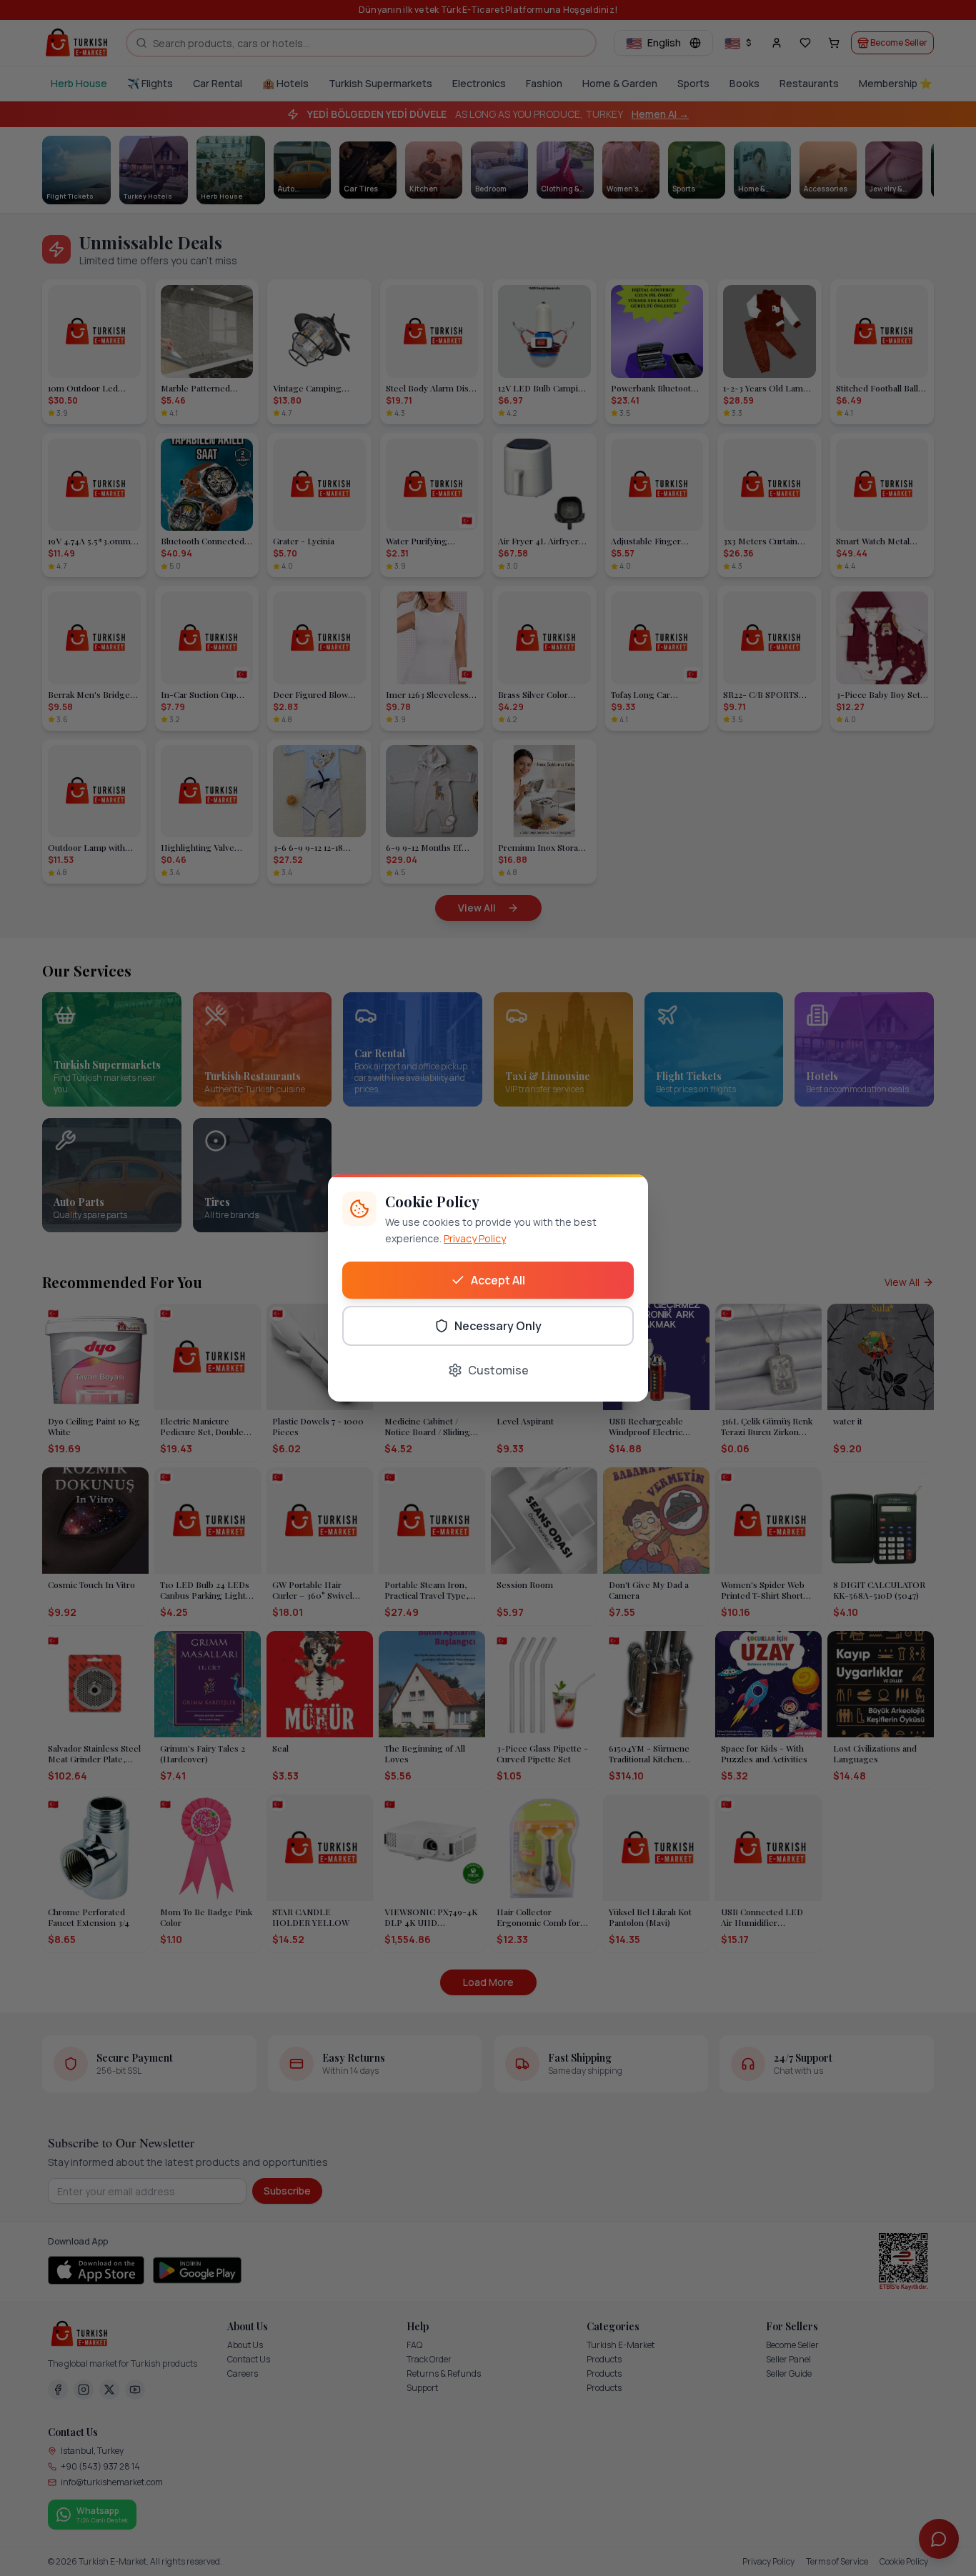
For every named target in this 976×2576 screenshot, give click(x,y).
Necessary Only (498, 1326)
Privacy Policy (475, 1238)
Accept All (498, 1280)
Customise (498, 1370)
